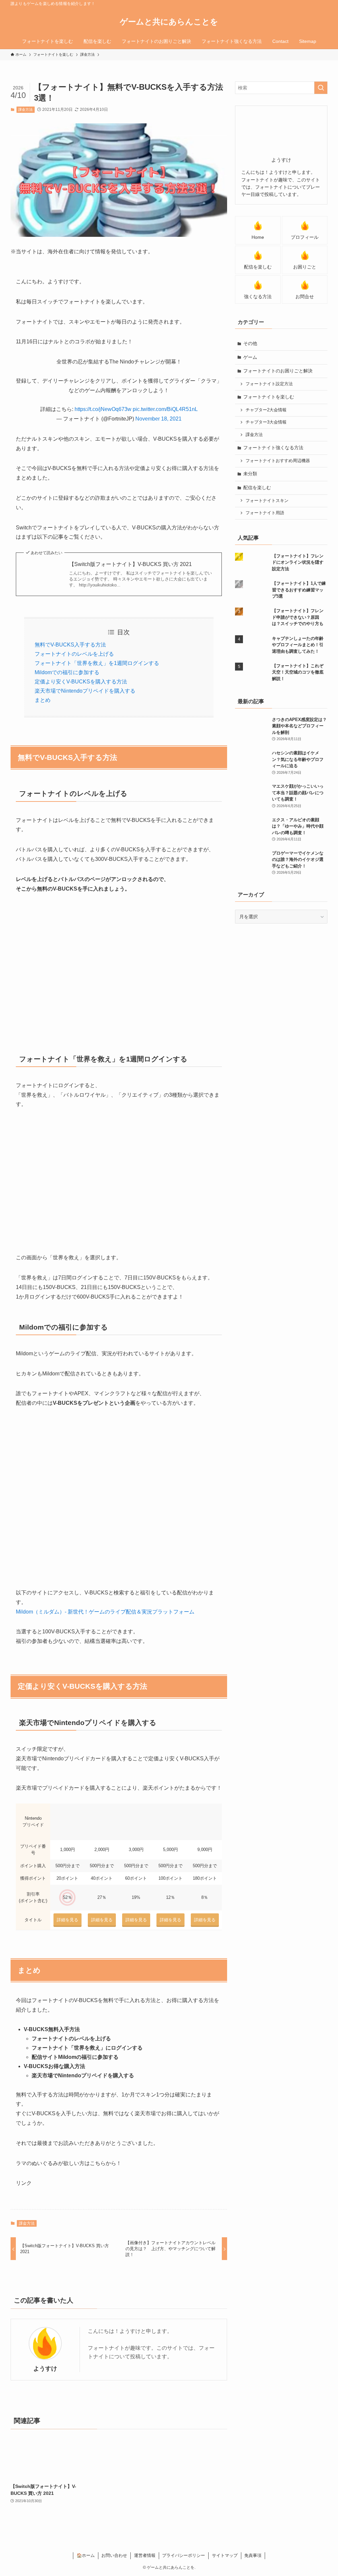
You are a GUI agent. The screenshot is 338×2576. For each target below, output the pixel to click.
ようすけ (45, 2369)
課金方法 (25, 110)
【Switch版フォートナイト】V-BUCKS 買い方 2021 (130, 564)
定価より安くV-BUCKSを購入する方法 (81, 682)
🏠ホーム (86, 2555)
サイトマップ (225, 2555)
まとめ (43, 700)
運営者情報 (145, 2555)
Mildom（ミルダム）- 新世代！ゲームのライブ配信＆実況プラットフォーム (105, 1612)
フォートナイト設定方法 (269, 384)
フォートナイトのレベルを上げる (74, 654)
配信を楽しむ (257, 487)
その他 (250, 343)
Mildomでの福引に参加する (67, 672)
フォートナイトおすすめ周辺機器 (278, 461)
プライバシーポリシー (184, 2555)
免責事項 (253, 2555)
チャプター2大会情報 (266, 410)
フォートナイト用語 (265, 513)
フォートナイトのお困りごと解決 (278, 371)
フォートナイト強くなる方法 (273, 448)
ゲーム (250, 357)
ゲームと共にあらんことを (169, 22)
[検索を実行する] (321, 88)
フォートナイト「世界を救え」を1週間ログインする (97, 663)
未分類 (250, 474)
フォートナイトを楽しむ (269, 397)
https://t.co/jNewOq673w (103, 409)
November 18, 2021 (158, 419)
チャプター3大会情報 (266, 422)
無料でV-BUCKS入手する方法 (70, 645)
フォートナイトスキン (267, 501)
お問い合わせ (114, 2555)
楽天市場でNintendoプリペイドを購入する (85, 691)
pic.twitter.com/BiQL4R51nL (165, 409)
